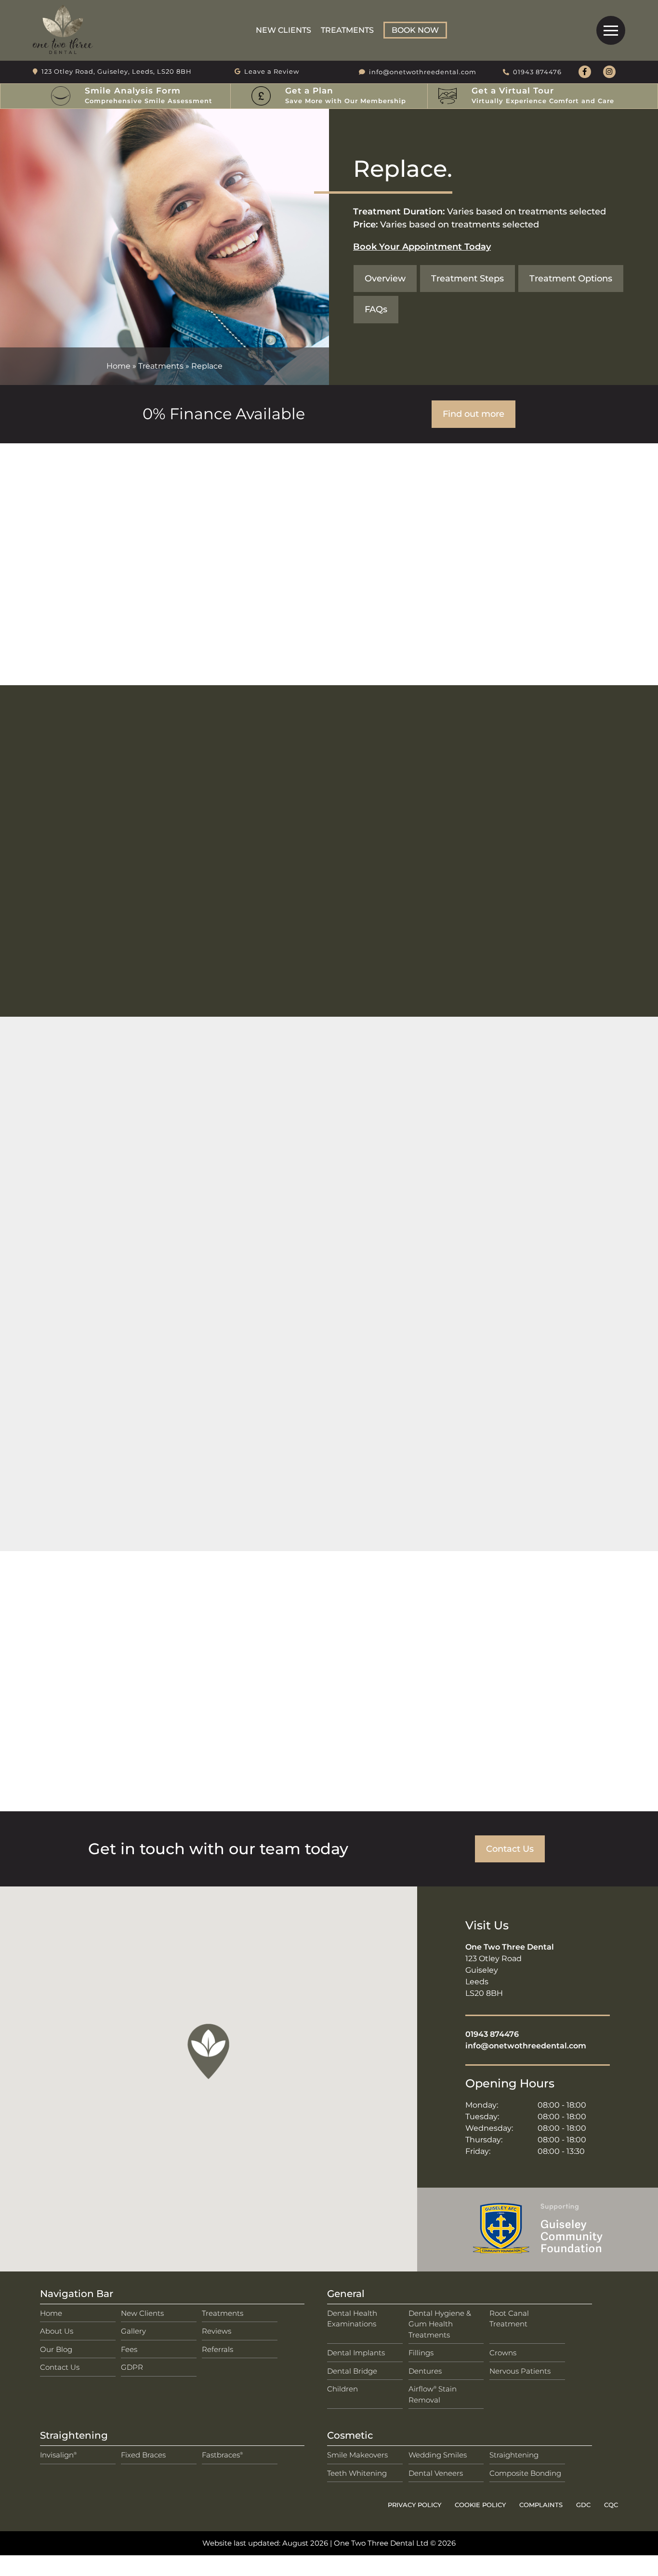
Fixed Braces (143, 2455)
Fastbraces (222, 2455)
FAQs (376, 309)
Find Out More (85, 1375)
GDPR (132, 2367)
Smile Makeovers (357, 2455)
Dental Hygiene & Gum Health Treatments (440, 2324)
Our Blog (56, 2349)
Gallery (133, 2331)
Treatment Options (571, 278)
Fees (129, 2349)
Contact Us (510, 1849)
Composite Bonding (525, 2473)
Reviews (217, 2331)
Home (118, 366)
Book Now (415, 30)
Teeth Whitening (357, 2473)
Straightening (74, 2435)
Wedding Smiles (438, 2455)
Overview (385, 278)
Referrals (217, 2349)
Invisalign (58, 2455)
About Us (57, 2331)
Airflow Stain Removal (433, 2394)
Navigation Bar (77, 2294)
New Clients (283, 30)
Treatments (347, 30)
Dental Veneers (436, 2473)
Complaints (541, 2505)
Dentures (425, 2371)
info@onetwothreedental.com (526, 2046)
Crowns (503, 2353)
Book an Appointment (329, 1010)
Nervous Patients (520, 2371)
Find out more (474, 414)
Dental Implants (356, 2353)
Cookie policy (480, 2505)
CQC (611, 2505)
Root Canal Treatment (509, 2319)
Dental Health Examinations (352, 2319)
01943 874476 (492, 2034)
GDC (583, 2505)
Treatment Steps (467, 278)
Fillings (421, 2353)
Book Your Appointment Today (422, 246)
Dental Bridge (352, 2371)
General (346, 2294)
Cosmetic (350, 2435)
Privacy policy (415, 2505)
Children (342, 2389)
